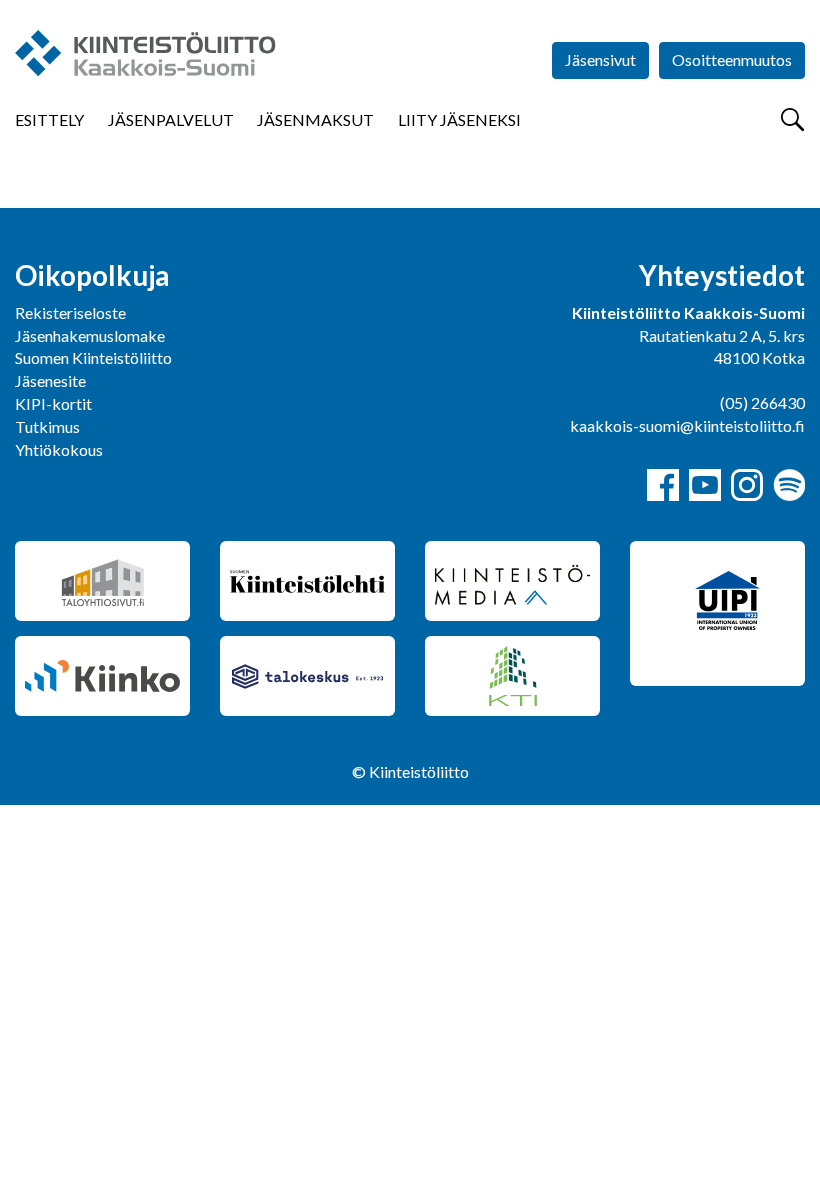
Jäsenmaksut (315, 119)
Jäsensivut (600, 59)
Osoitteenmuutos (732, 59)
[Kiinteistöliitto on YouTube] (705, 485)
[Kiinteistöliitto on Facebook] (663, 485)
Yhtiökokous (59, 449)
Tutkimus (47, 426)
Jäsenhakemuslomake (90, 335)
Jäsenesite (50, 380)
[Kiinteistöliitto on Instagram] (747, 485)
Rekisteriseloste (70, 312)
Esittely (49, 119)
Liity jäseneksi (459, 119)
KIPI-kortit (53, 403)
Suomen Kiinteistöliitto (93, 357)
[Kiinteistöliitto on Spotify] (789, 485)
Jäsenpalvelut (171, 119)
